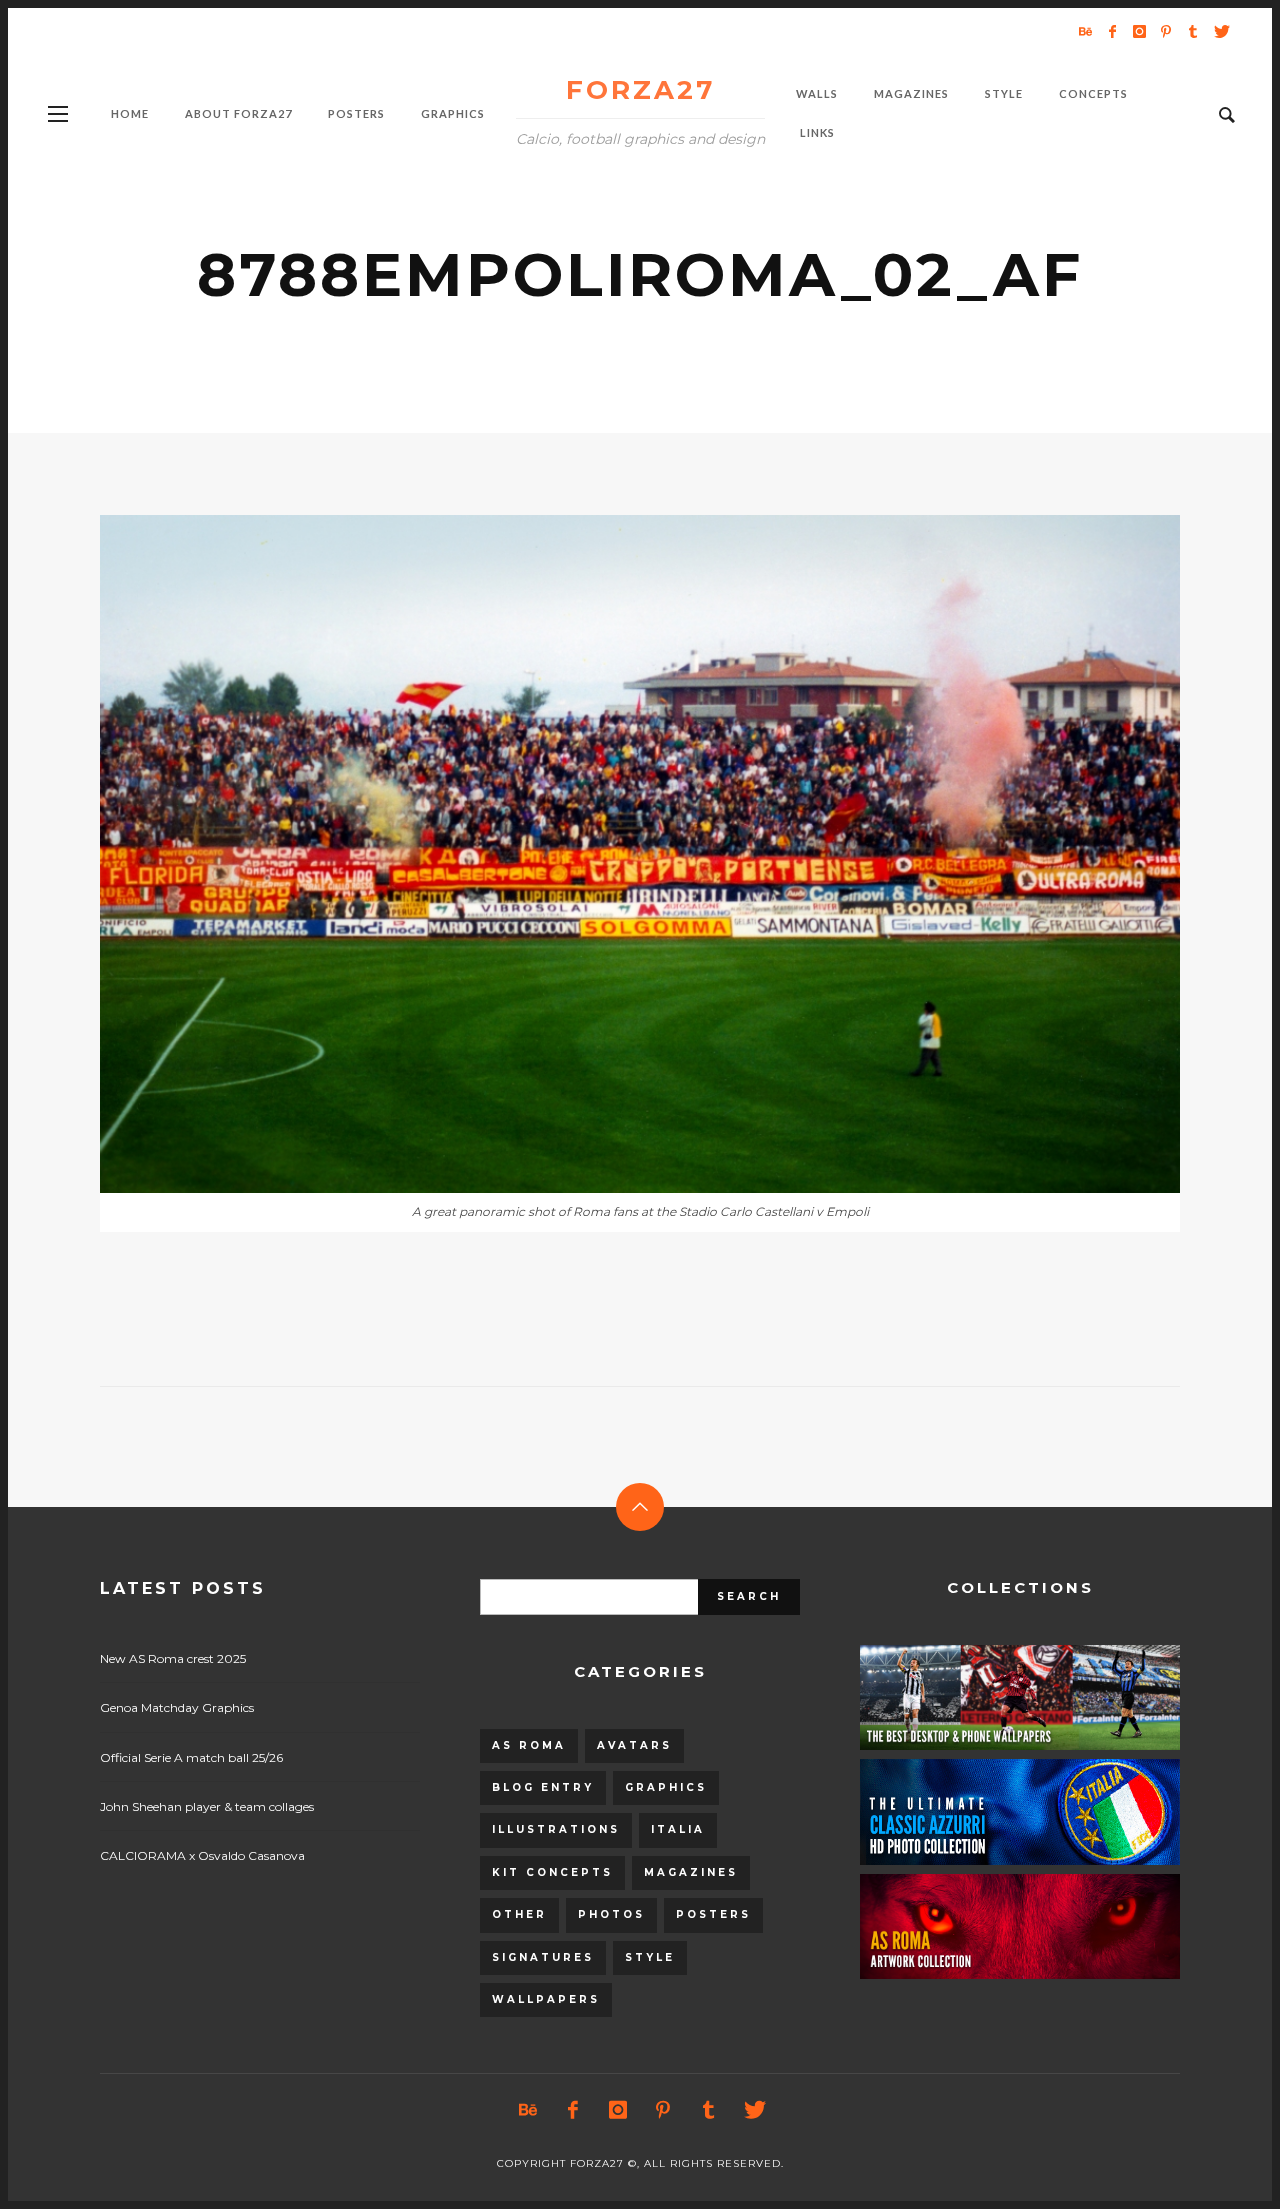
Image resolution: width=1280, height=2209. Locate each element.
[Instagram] (1139, 31)
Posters (713, 1914)
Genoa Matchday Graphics (177, 1707)
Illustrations (556, 1829)
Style (650, 1957)
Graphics (666, 1787)
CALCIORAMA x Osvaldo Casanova (202, 1855)
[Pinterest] (1166, 31)
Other (519, 1914)
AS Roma (529, 1745)
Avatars (634, 1745)
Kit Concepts (552, 1872)
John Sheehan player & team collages (207, 1806)
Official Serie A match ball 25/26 (191, 1757)
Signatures (543, 1957)
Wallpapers (546, 1999)
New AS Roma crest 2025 (173, 1658)
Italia (678, 1829)
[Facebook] (1112, 31)
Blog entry (543, 1787)
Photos (611, 1914)
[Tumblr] (1193, 31)
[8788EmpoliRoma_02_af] (608, 854)
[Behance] (1085, 31)
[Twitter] (1220, 31)
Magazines (691, 1872)
